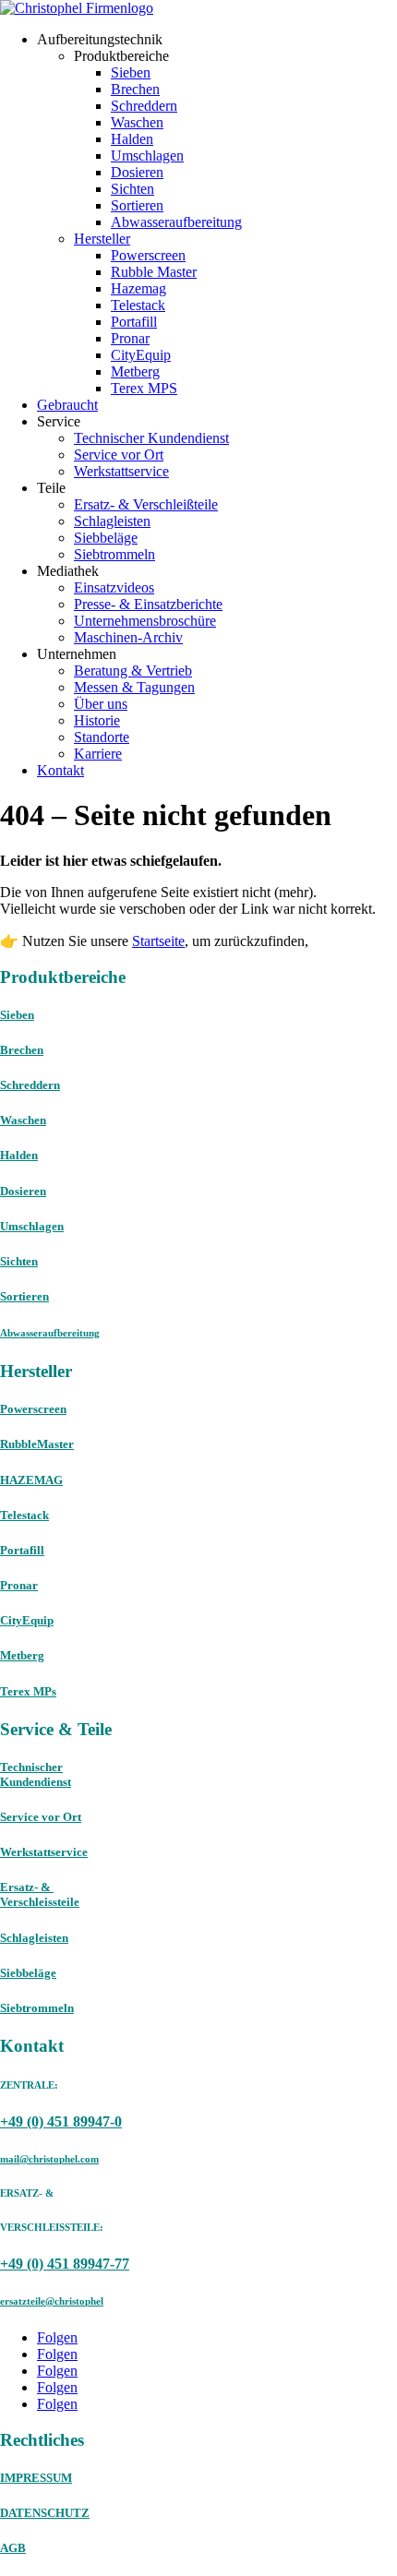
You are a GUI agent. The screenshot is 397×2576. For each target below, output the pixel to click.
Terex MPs (28, 1691)
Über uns (101, 704)
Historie (97, 720)
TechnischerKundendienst (36, 1774)
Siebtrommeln (114, 554)
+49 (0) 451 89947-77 (65, 2264)
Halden (132, 139)
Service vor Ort (119, 455)
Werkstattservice (121, 471)
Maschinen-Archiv (128, 637)
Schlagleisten (112, 521)
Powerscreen (148, 255)
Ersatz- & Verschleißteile (146, 504)
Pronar (130, 338)
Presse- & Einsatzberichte (148, 604)
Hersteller (102, 239)
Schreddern (144, 106)
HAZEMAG (31, 1480)
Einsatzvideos (114, 587)
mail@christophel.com (49, 2159)
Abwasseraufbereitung (176, 222)
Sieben (131, 72)
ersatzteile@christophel (52, 2301)
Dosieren (137, 172)
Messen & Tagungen (134, 687)
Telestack (138, 305)
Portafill (134, 322)
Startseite (158, 941)
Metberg (135, 371)
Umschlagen (147, 156)
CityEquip (141, 355)
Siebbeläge (106, 538)
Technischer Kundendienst (151, 438)
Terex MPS (144, 388)
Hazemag (138, 288)
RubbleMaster (37, 1444)
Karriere (98, 754)
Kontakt (60, 770)
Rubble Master (154, 272)
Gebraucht (67, 405)
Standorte (102, 737)
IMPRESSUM (36, 2478)
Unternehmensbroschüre (145, 621)
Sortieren (137, 205)
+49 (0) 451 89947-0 (61, 2121)
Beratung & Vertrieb (133, 671)
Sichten (132, 189)
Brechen (135, 89)
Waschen (137, 122)
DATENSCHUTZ (45, 2513)
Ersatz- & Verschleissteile (40, 1894)
